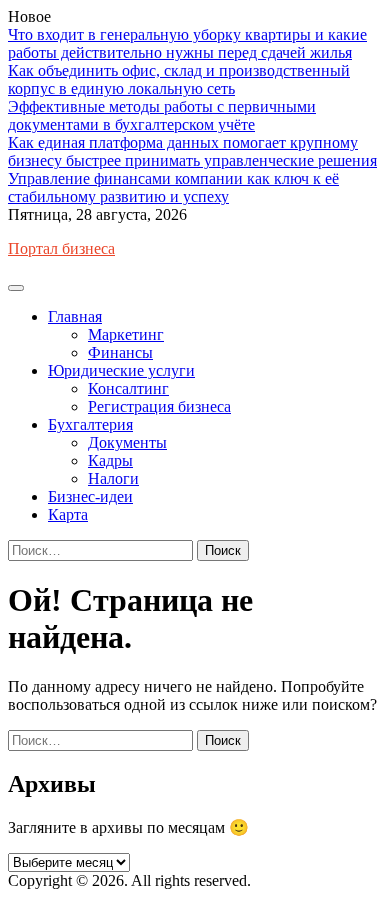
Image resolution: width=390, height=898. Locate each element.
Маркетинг (126, 334)
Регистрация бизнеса (159, 406)
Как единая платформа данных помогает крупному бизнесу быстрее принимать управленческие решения (192, 151)
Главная (75, 316)
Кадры (110, 460)
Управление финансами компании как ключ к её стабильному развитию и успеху (173, 187)
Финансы (120, 352)
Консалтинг (128, 388)
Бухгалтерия (90, 424)
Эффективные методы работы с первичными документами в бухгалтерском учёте (162, 115)
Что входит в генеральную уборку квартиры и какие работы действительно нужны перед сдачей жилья (187, 43)
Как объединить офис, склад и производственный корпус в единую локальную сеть (179, 79)
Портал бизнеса (61, 248)
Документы (127, 442)
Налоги (113, 478)
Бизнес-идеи (90, 496)
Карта (68, 514)
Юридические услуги (121, 370)
